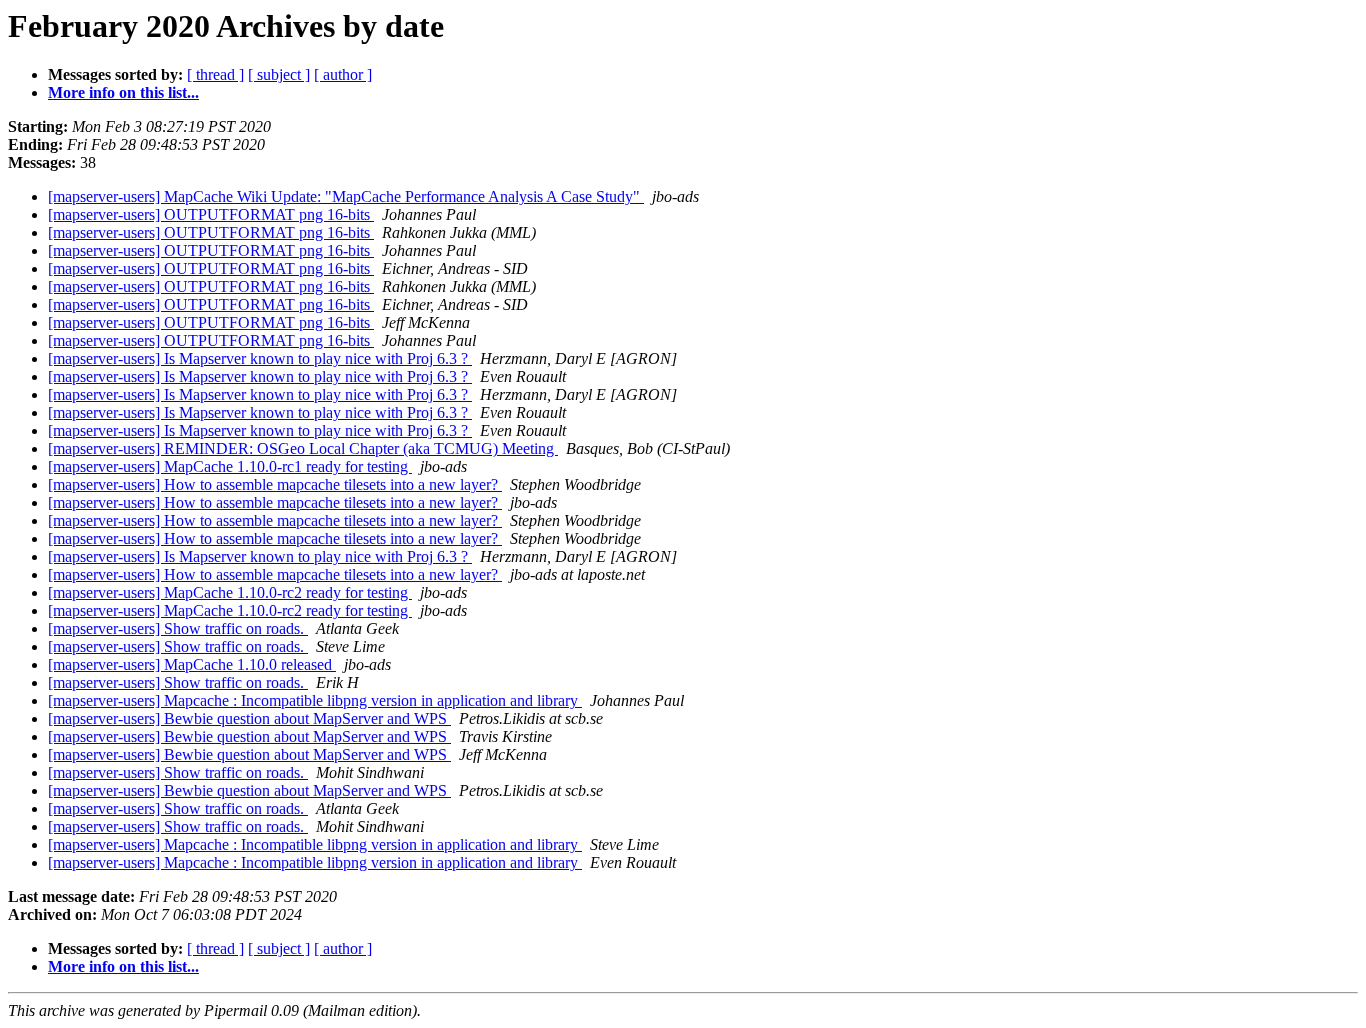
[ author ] (343, 74)
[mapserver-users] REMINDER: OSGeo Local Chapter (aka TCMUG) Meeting (303, 448)
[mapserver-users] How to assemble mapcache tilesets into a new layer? (275, 484)
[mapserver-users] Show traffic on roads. (178, 628)
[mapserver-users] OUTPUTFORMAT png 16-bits (211, 214)
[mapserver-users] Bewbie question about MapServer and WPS (249, 718)
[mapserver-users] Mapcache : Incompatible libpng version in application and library (315, 700)
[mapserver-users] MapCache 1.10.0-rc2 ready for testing (230, 592)
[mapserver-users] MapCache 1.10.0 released (192, 664)
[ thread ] (215, 74)
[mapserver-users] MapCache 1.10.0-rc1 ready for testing (230, 466)
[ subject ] (279, 74)
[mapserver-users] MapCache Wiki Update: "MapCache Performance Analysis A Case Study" (346, 196)
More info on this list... (123, 92)
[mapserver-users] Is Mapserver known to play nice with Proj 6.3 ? (260, 358)
